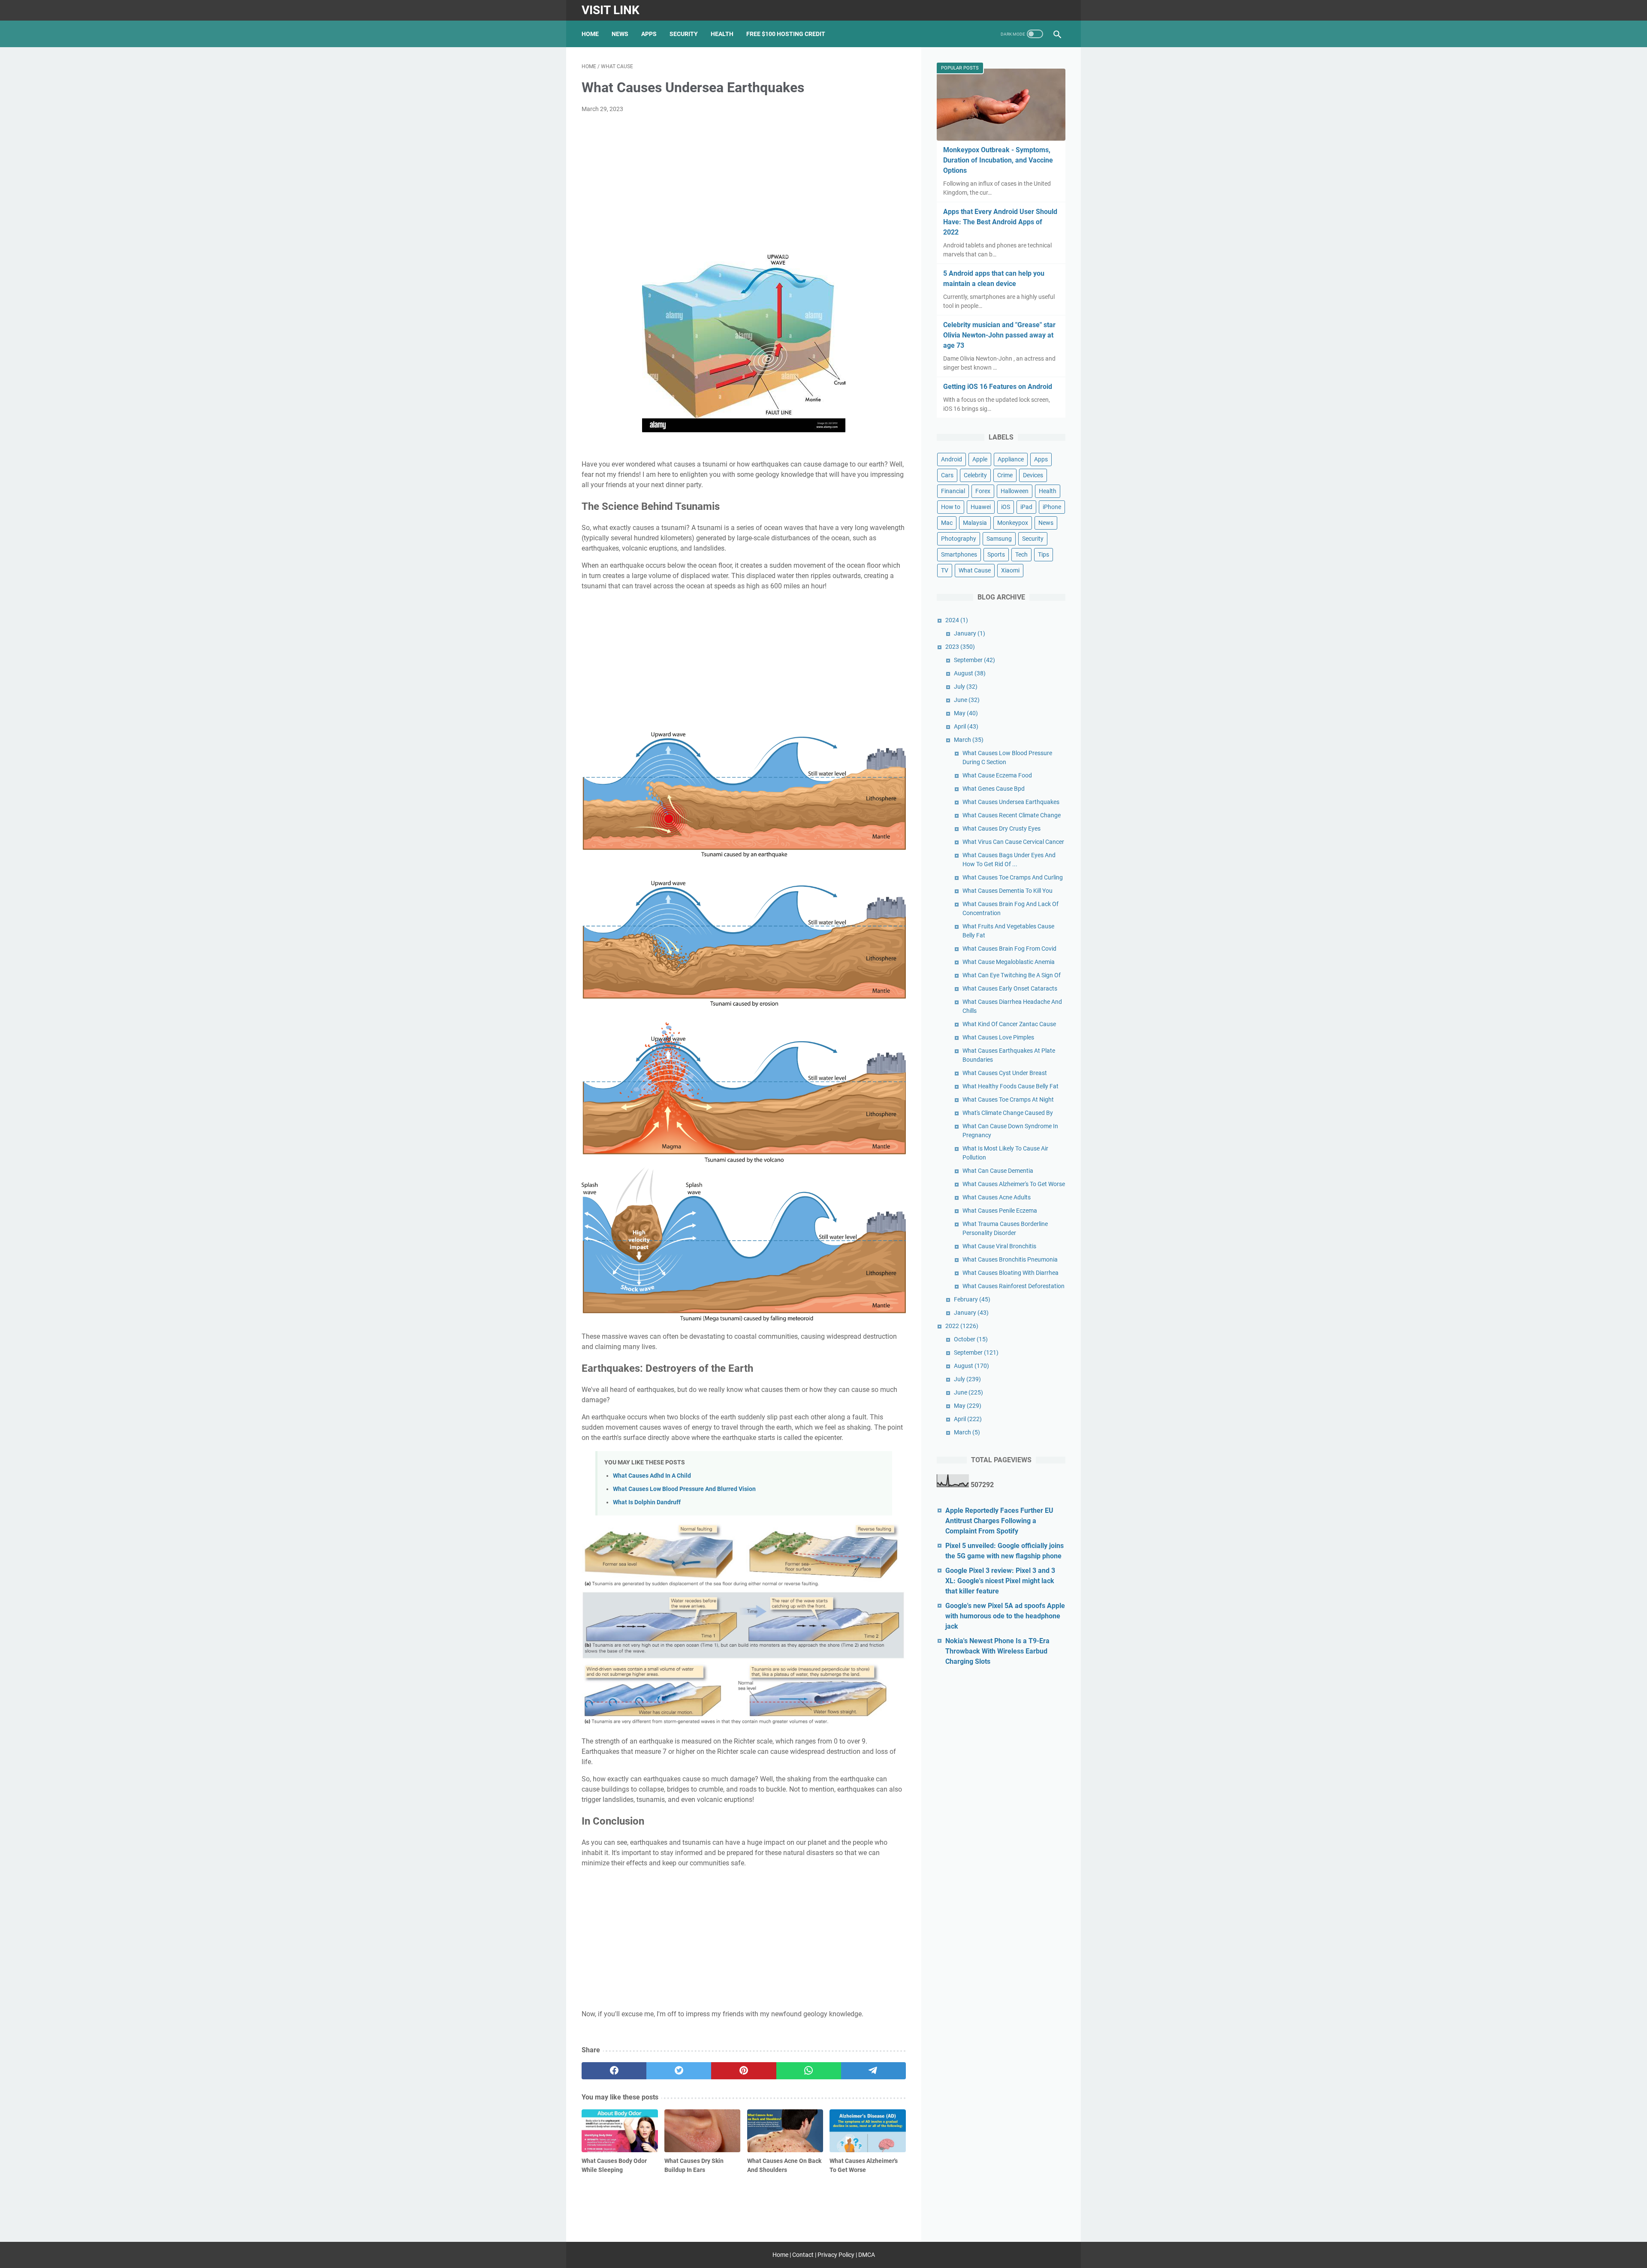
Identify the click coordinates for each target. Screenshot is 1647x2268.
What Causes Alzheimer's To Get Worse (1014, 1184)
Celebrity (975, 475)
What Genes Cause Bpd (994, 789)
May (966, 713)
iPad (1026, 507)
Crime (1005, 475)
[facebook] (614, 2071)
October (971, 1339)
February (972, 1299)
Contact (803, 2255)
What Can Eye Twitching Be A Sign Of (1012, 975)
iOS (1006, 507)
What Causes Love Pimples (998, 1037)
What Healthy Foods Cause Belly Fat (1011, 1086)
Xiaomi (1010, 570)
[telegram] (873, 2071)
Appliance (1011, 459)
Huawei (981, 507)
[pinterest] (744, 2071)
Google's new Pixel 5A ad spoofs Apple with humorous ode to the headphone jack (1005, 1616)
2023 (960, 647)
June (967, 700)
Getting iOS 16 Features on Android (998, 387)
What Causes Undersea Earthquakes (1011, 802)
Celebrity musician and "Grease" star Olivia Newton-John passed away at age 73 (999, 335)
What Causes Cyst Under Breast (1005, 1073)
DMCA (867, 2255)
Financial (953, 491)
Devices (1033, 475)
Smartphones (959, 554)
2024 (957, 620)
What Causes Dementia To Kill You (1008, 891)
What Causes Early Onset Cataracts (1010, 988)
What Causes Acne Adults (997, 1197)
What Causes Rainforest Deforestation (1014, 1286)
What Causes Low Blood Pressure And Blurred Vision (684, 1489)
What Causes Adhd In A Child (652, 1476)
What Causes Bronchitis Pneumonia (1010, 1259)
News (620, 34)
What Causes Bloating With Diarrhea (1011, 1273)
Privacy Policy (836, 2255)
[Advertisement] (744, 184)
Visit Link (611, 10)
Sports (996, 554)
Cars (947, 475)
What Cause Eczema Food (997, 775)
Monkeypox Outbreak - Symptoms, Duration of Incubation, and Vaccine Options (998, 160)
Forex (983, 491)
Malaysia (975, 523)
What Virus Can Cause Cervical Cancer (1013, 842)
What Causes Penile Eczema (1000, 1211)
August (970, 673)
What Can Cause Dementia (998, 1171)
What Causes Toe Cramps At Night (1008, 1099)
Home (590, 34)
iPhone (1052, 507)
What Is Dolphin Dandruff (647, 1502)
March (969, 740)
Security (684, 34)
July (966, 687)
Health (722, 34)
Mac (947, 523)
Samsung (999, 539)
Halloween (1015, 491)
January (970, 633)
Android (952, 459)
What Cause (975, 570)
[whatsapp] (809, 2071)
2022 (962, 1326)
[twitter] (679, 2071)
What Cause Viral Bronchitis (999, 1246)
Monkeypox (1013, 523)
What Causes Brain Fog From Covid (1009, 949)
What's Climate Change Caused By (1008, 1113)
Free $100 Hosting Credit (786, 34)
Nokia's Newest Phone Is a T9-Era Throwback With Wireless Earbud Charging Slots (997, 1651)
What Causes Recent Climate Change (1012, 815)
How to (951, 507)
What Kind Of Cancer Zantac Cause (1009, 1024)
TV (945, 570)
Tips (1044, 554)
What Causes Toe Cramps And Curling (1013, 877)
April (966, 726)
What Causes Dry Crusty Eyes (1001, 828)
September (974, 660)
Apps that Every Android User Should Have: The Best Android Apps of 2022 (1000, 222)
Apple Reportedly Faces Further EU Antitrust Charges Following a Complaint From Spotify (999, 1521)
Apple (980, 459)
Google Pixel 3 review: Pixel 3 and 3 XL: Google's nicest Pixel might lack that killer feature (1000, 1581)
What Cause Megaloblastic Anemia (1009, 962)
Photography (959, 539)
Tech (1021, 554)
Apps (649, 34)
